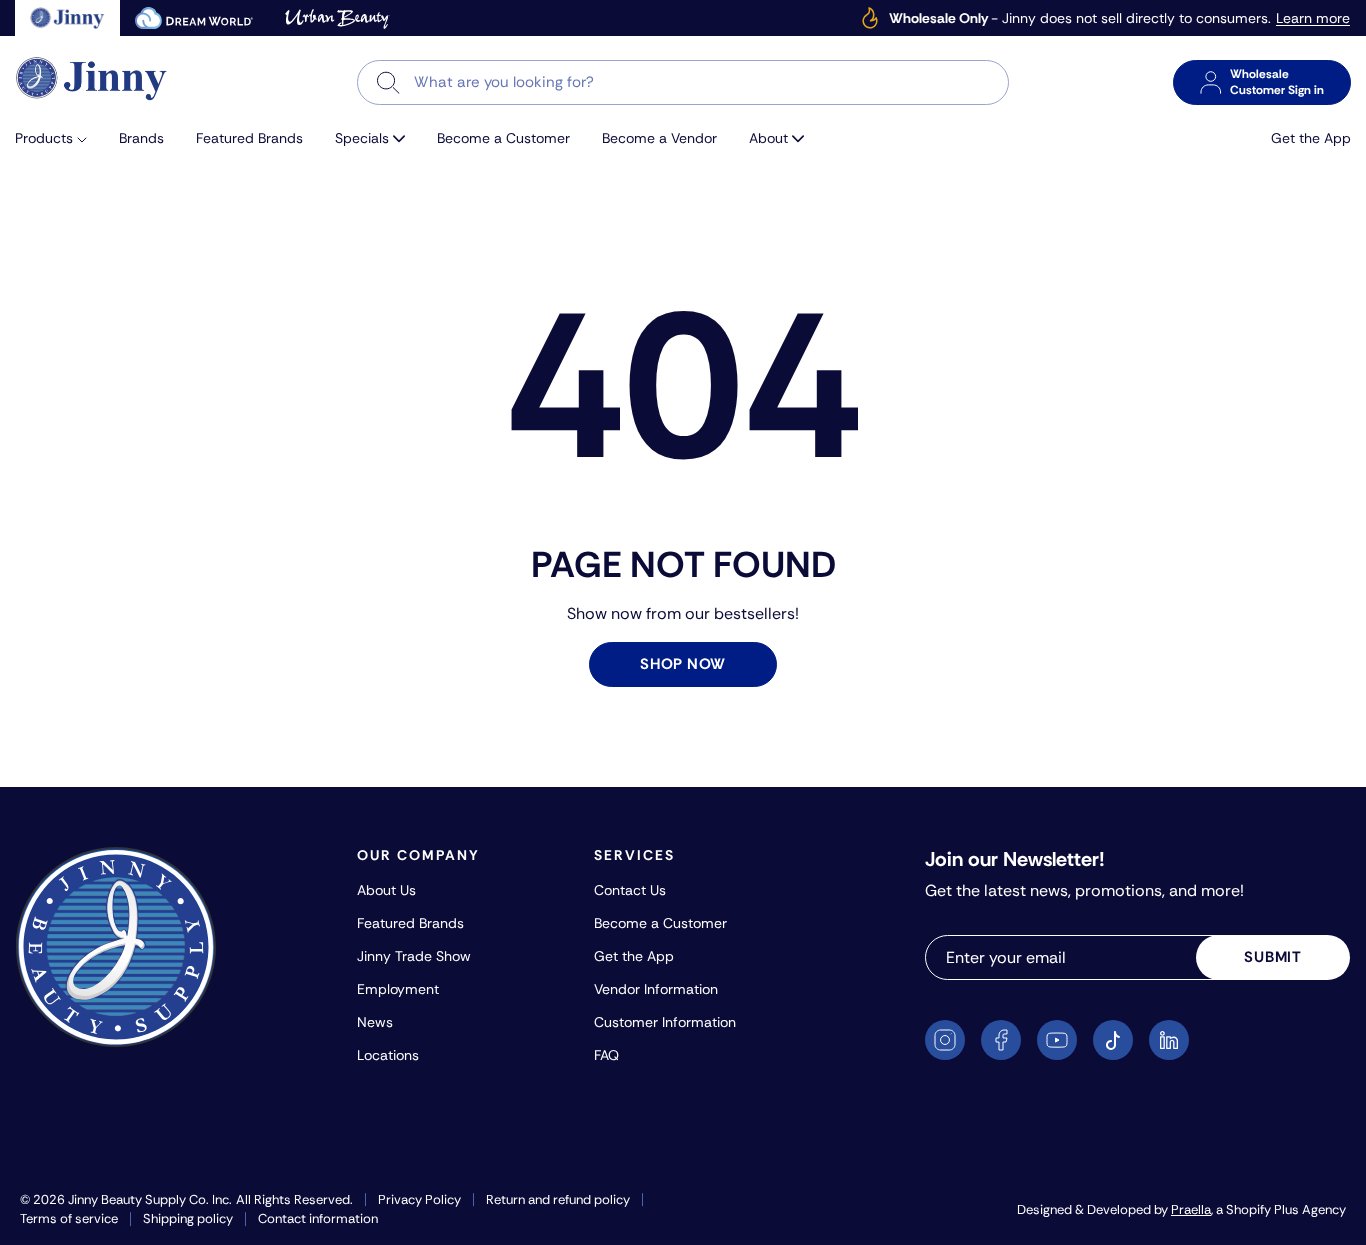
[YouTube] (1057, 1040)
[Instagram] (945, 1040)
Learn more (1313, 18)
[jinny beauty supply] (67, 18)
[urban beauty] (337, 18)
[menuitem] (59, 138)
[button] (59, 138)
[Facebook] (1001, 1040)
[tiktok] (1113, 1040)
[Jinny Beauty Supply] (92, 78)
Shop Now (683, 664)
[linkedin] (1169, 1040)
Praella (1191, 1209)
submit (1273, 957)
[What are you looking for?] (388, 82)
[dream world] (194, 18)
